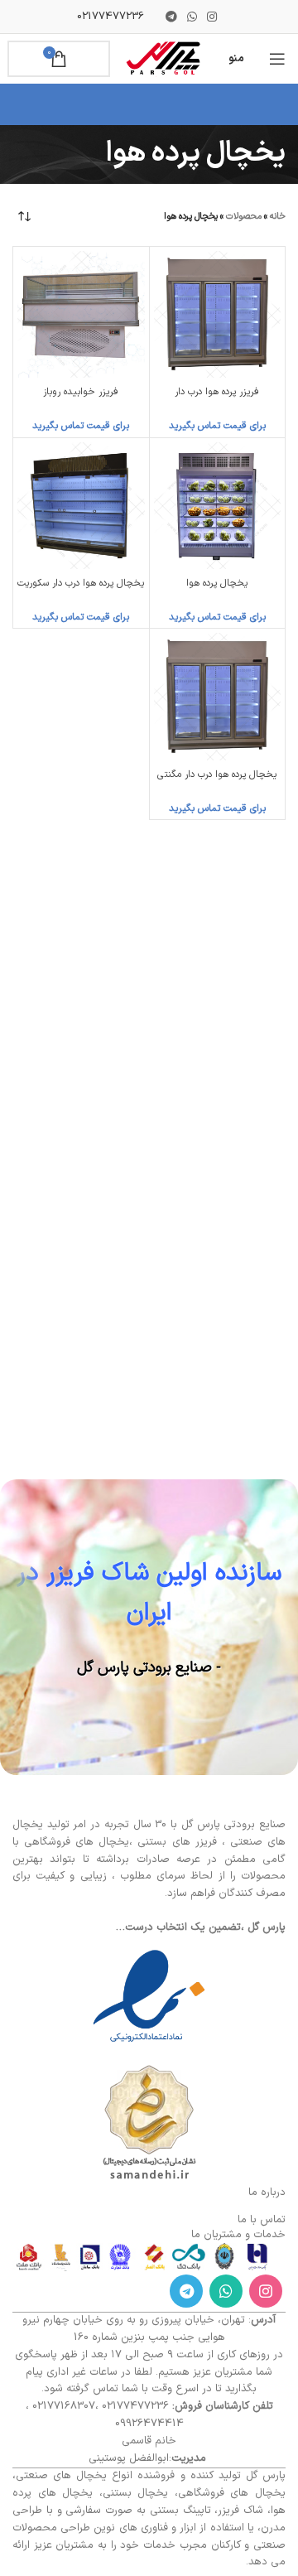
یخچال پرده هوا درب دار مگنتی (217, 774)
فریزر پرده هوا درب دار (217, 392)
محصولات (244, 217)
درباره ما (267, 2192)
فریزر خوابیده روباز (81, 392)
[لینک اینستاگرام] (212, 17)
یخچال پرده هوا (217, 583)
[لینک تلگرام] (171, 17)
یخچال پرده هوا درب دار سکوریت (81, 583)
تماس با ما (262, 2220)
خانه (278, 217)
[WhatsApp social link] (192, 17)
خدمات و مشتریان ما (238, 2235)
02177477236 (111, 17)
